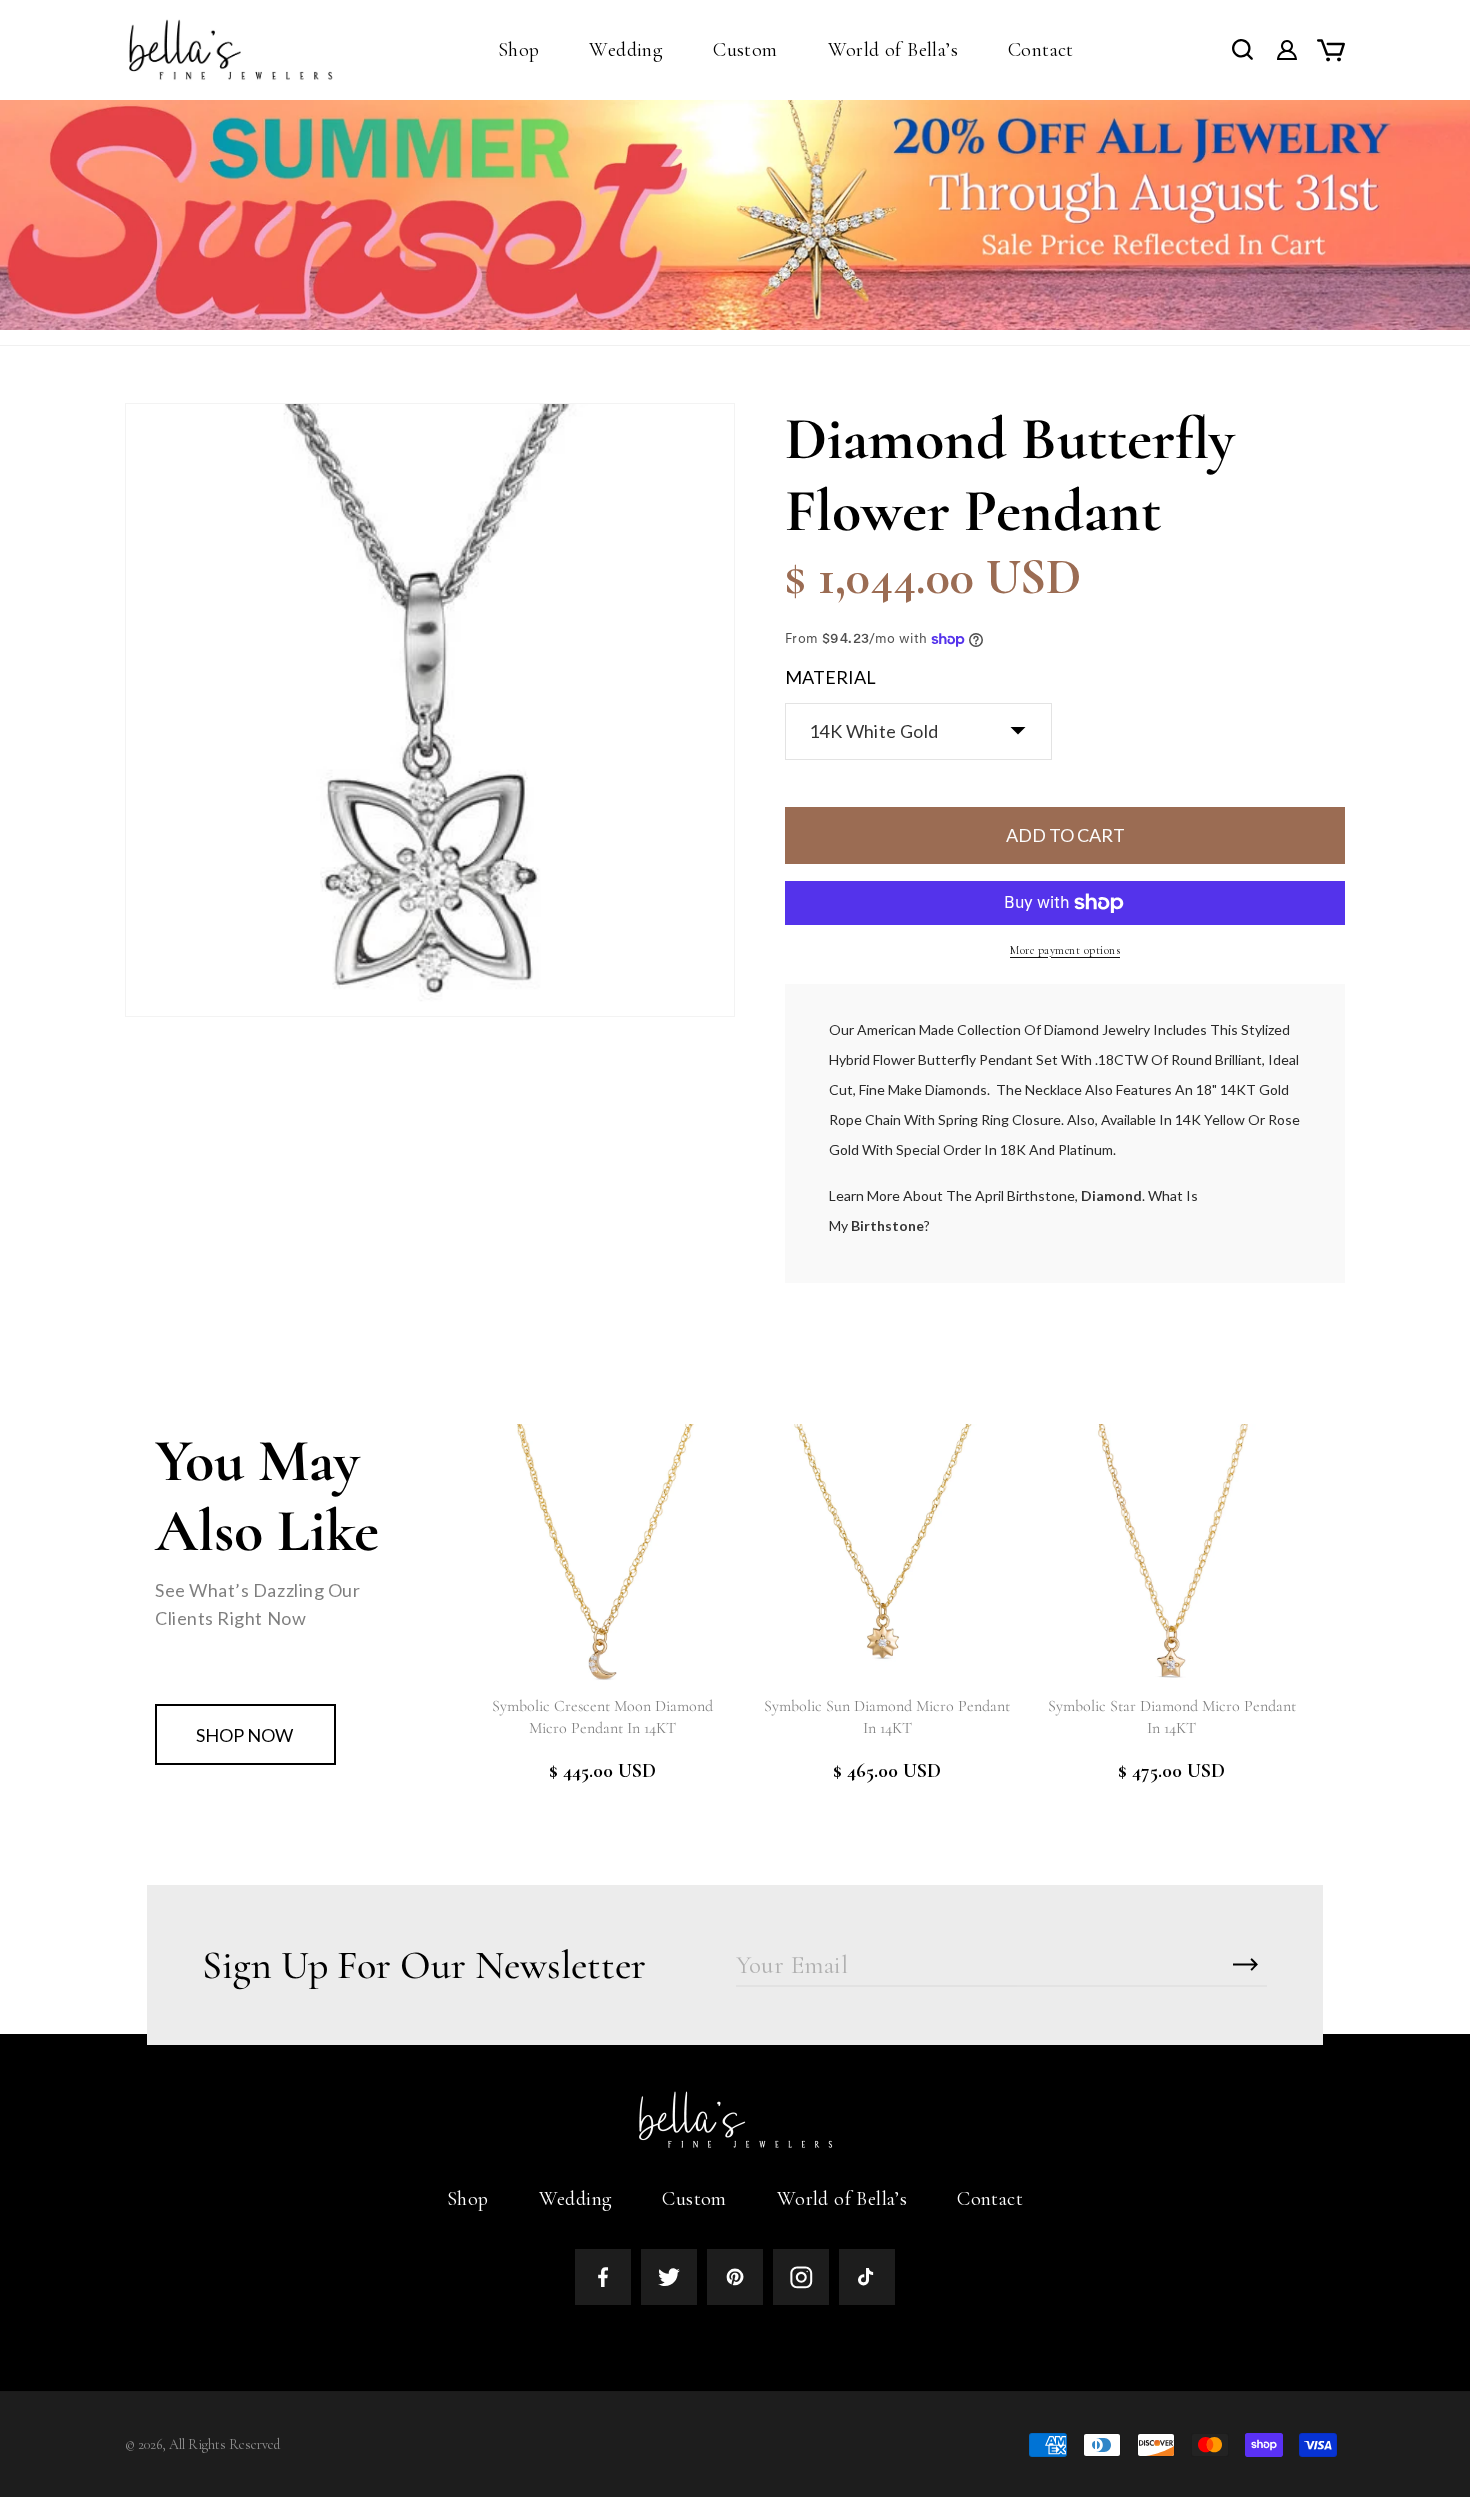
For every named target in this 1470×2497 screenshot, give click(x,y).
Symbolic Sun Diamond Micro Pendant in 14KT (887, 1717)
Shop (468, 2199)
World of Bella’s (842, 2199)
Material (830, 677)
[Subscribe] (1245, 1964)
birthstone (887, 1225)
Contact (990, 2199)
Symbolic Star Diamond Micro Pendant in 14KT (1172, 1717)
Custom (694, 2199)
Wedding (576, 2199)
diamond (1111, 1195)
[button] (519, 50)
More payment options (1065, 950)
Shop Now (244, 1735)
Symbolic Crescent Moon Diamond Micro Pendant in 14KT (602, 1717)
